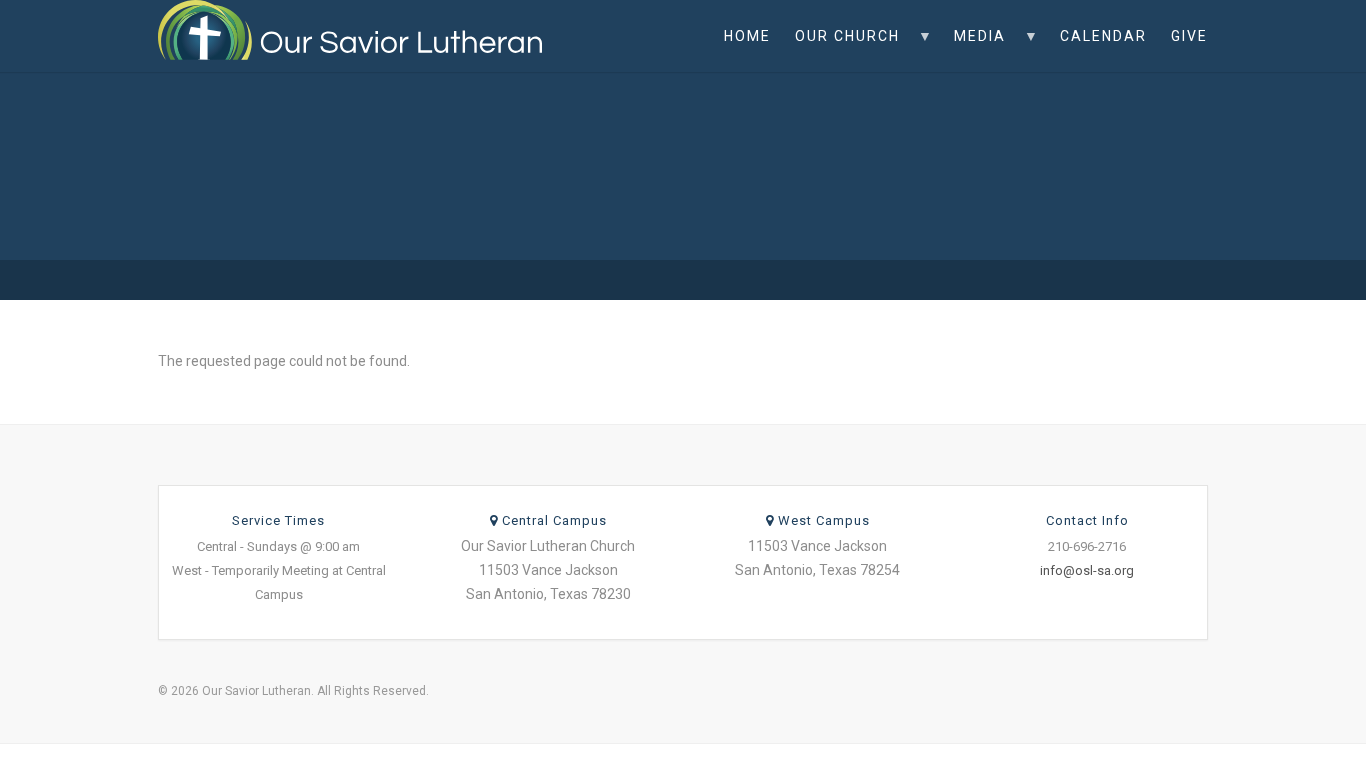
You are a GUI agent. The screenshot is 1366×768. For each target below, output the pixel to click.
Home (747, 36)
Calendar (1103, 36)
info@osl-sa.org (1087, 570)
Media (974, 50)
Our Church (841, 50)
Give (1189, 36)
